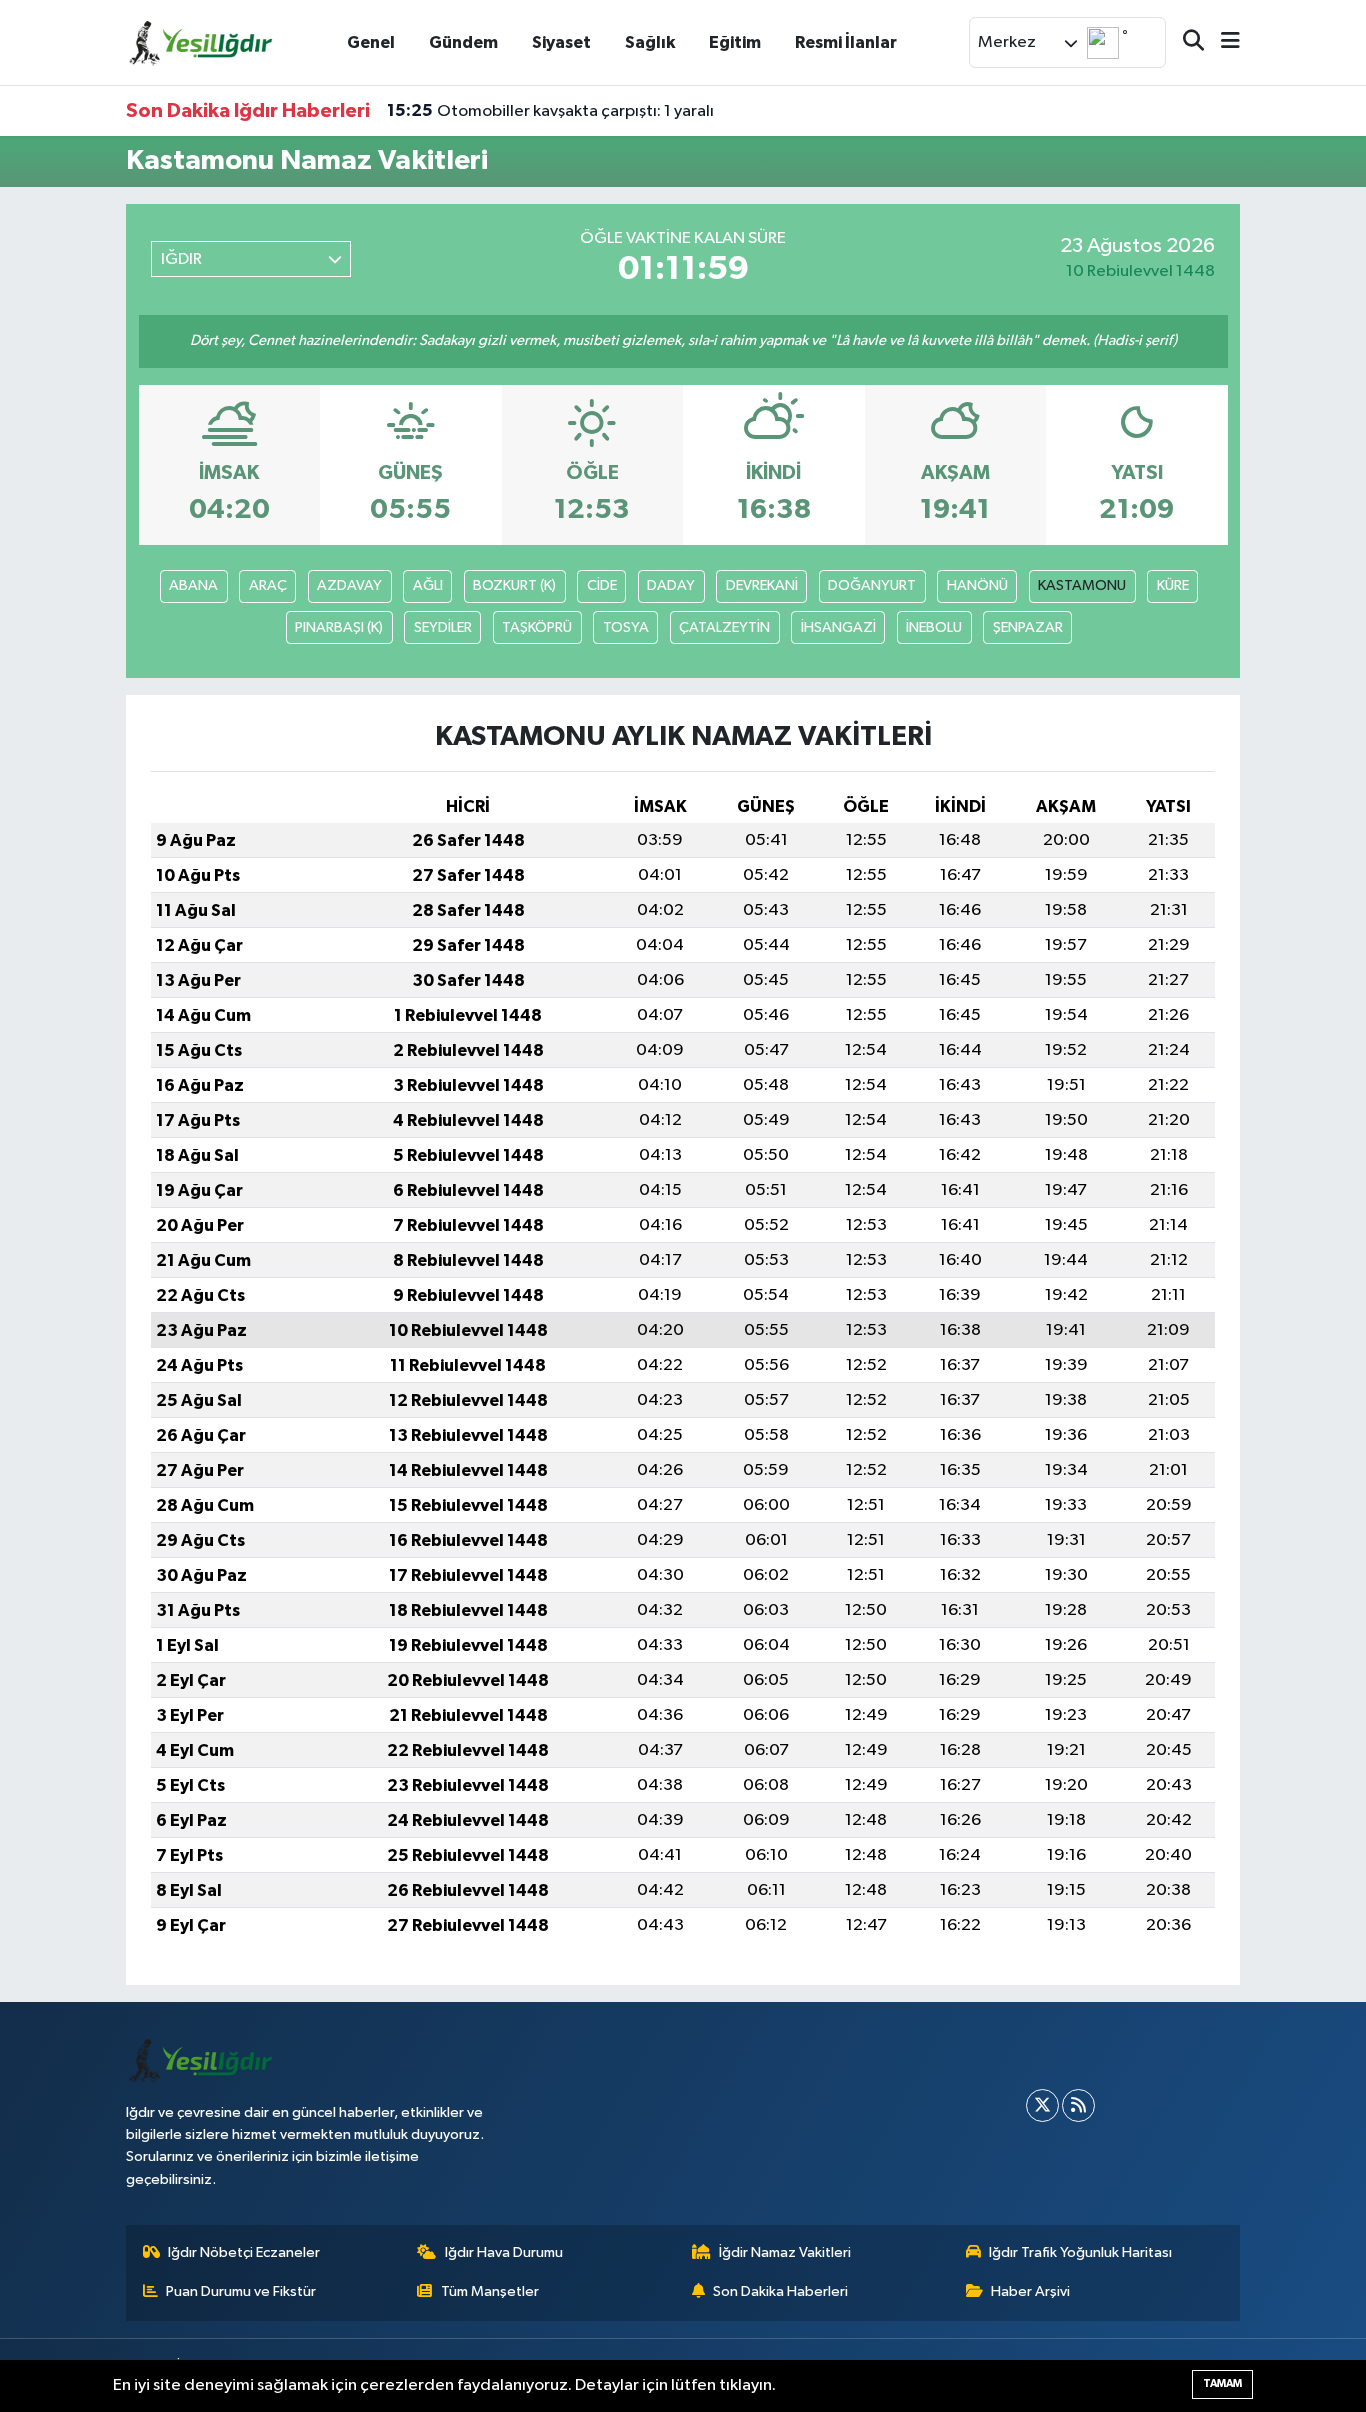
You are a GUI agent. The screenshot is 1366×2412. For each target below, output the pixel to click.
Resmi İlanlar (846, 42)
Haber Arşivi (1030, 2291)
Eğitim (735, 42)
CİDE (602, 585)
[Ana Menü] (1222, 42)
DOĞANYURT (872, 585)
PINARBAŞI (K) (339, 627)
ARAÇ (268, 585)
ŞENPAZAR (1028, 627)
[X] (1042, 2105)
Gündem (463, 42)
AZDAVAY (349, 585)
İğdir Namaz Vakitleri (785, 2252)
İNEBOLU (934, 627)
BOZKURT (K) (514, 585)
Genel (371, 42)
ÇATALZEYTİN (724, 627)
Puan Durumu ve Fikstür (241, 2291)
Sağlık (650, 42)
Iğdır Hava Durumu (504, 2252)
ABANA (193, 585)
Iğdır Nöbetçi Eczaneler (244, 2252)
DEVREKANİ (762, 585)
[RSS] (1078, 2105)
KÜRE (1173, 585)
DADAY (671, 585)
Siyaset (561, 42)
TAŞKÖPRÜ (537, 627)
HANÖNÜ (977, 585)
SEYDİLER (443, 627)
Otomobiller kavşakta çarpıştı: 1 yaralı (550, 111)
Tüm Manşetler (490, 2291)
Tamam (1222, 2383)
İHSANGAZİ (838, 627)
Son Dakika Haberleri (780, 2291)
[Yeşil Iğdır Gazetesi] (201, 41)
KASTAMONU (1082, 585)
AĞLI (428, 585)
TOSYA (626, 627)
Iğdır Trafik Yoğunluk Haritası (1080, 2252)
